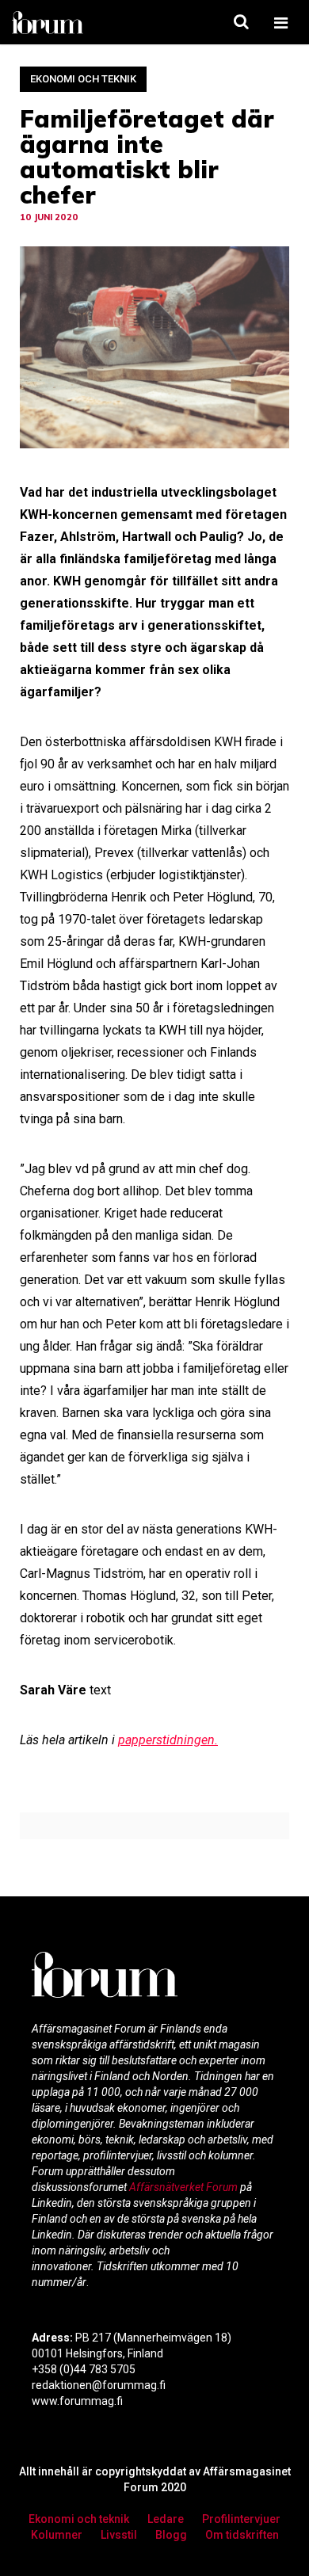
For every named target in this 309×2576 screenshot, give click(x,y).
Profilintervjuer (241, 2519)
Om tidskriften (242, 2535)
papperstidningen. (168, 1740)
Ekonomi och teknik (83, 79)
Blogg (171, 2535)
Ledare (166, 2519)
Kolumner (57, 2535)
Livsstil (119, 2535)
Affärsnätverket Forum (185, 2187)
